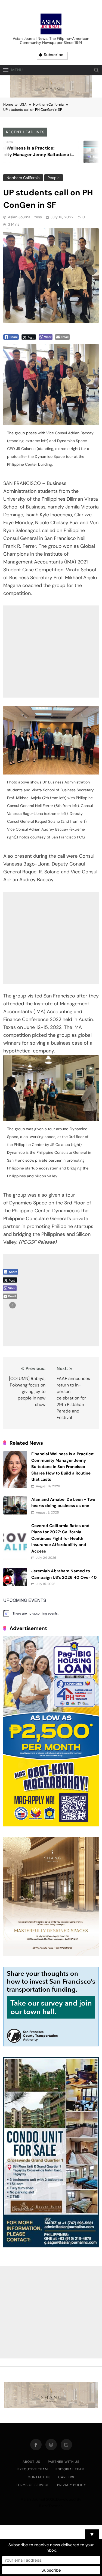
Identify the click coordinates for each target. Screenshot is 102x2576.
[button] (13, 1305)
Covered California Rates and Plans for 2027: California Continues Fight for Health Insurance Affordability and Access (60, 1538)
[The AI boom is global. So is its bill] (75, 152)
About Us (31, 2462)
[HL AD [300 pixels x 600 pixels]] (51, 1825)
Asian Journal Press (25, 217)
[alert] (51, 1613)
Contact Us (39, 2477)
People (54, 178)
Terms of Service (33, 2485)
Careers (66, 2477)
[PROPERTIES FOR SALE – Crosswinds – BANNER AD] (51, 2246)
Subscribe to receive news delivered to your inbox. (51, 2548)
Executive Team (33, 2469)
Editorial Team (70, 2469)
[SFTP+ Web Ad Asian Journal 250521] (51, 2045)
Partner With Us (64, 2462)
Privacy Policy (72, 2485)
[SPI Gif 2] (51, 96)
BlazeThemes (51, 2506)
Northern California (23, 178)
